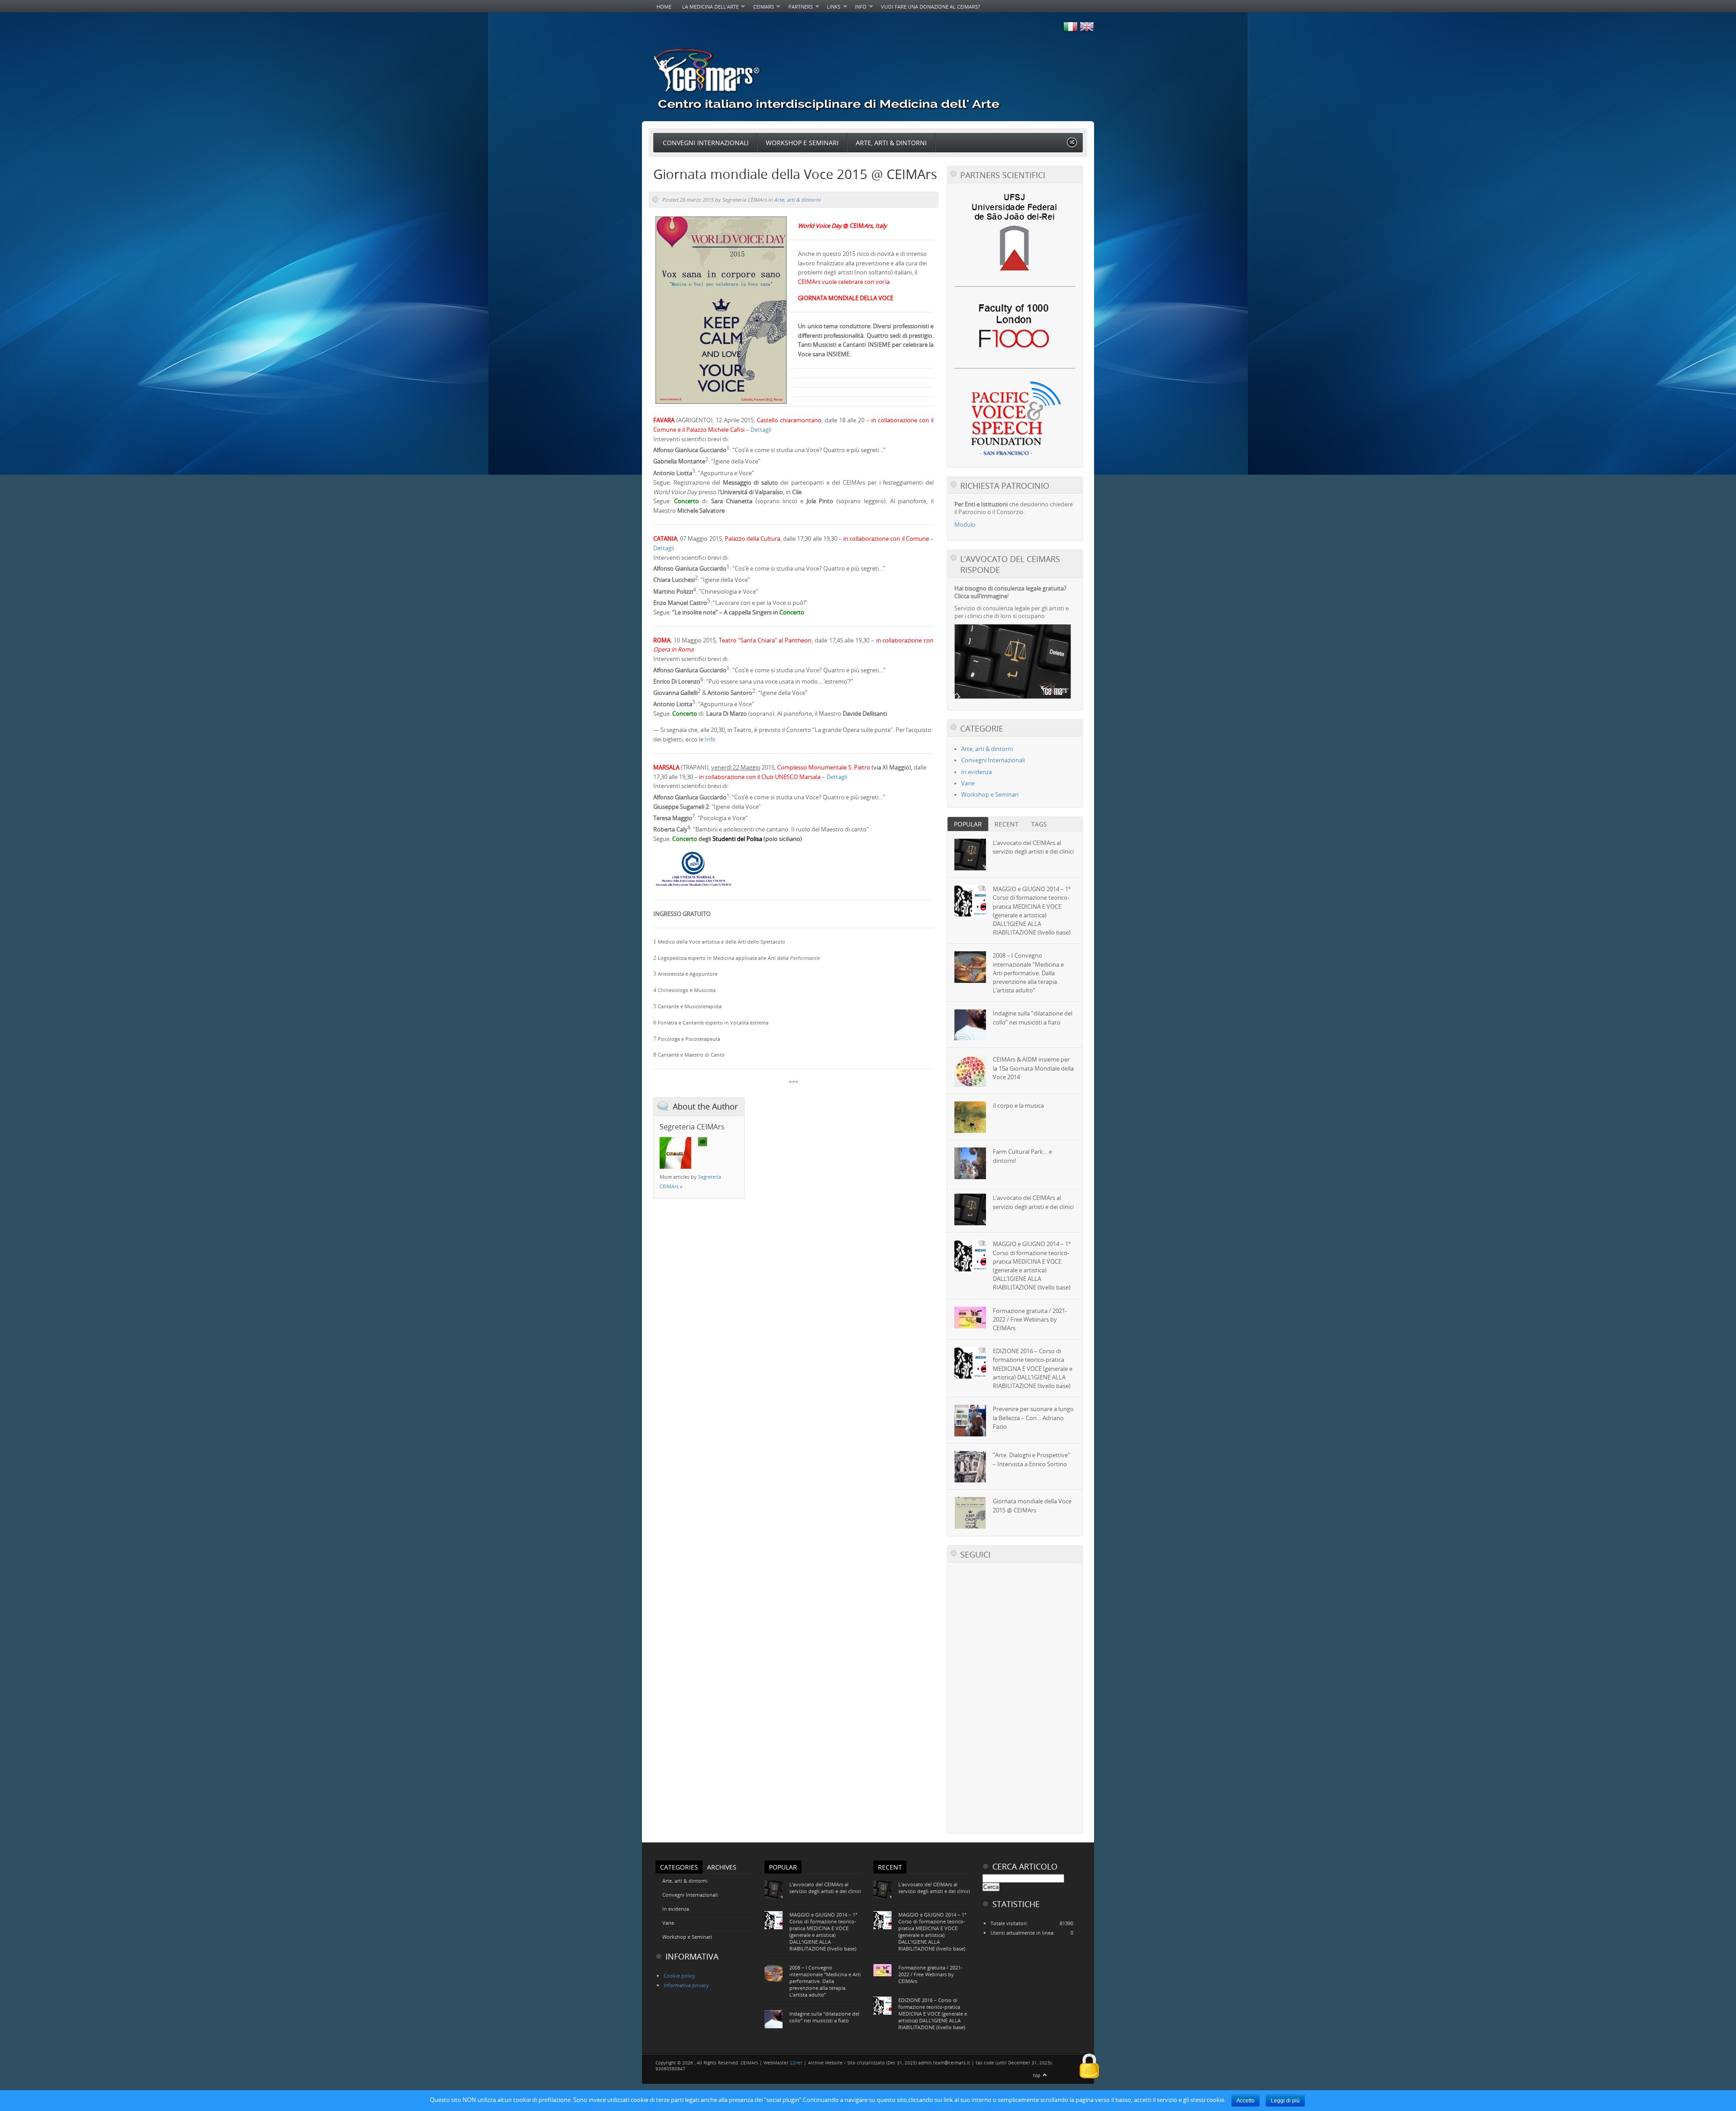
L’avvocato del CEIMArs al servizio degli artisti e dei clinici (1033, 847)
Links (831, 7)
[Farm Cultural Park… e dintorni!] (970, 1163)
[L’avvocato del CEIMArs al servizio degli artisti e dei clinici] (970, 855)
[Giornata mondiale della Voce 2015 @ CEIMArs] (970, 1513)
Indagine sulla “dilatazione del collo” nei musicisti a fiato (1033, 1018)
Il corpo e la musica (1018, 1106)
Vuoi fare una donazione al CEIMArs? (931, 7)
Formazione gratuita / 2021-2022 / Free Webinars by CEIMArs (1030, 1320)
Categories (679, 1867)
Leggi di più (1285, 2101)
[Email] (703, 1142)
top (1037, 2076)
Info (858, 7)
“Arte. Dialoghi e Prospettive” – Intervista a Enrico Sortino (1031, 1459)
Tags (1039, 824)
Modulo (965, 525)
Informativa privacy (686, 1985)
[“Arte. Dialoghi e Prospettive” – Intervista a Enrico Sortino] (970, 1467)
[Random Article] (1072, 145)
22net (796, 2063)
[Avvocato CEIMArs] (1013, 697)
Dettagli (761, 430)
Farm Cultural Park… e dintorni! (1022, 1156)
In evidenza (976, 772)
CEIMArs (761, 7)
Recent (1007, 824)
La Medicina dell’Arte (708, 7)
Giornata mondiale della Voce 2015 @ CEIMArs (1032, 1506)
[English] (1086, 31)
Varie (968, 783)
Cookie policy (679, 1976)
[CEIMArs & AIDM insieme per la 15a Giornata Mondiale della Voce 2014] (970, 1071)
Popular (968, 824)
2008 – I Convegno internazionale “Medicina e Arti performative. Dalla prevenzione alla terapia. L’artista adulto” (1028, 973)
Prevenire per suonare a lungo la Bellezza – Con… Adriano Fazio (1033, 1418)
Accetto (1245, 2101)
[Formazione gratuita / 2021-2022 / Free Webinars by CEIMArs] (970, 1318)
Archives (722, 1867)
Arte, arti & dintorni (891, 143)
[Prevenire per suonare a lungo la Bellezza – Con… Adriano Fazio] (970, 1421)
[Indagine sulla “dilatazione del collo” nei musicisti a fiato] (970, 1025)
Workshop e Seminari (802, 143)
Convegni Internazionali (706, 143)
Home (664, 7)
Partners (798, 7)
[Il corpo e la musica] (970, 1117)
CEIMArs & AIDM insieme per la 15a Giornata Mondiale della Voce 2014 (1033, 1068)
